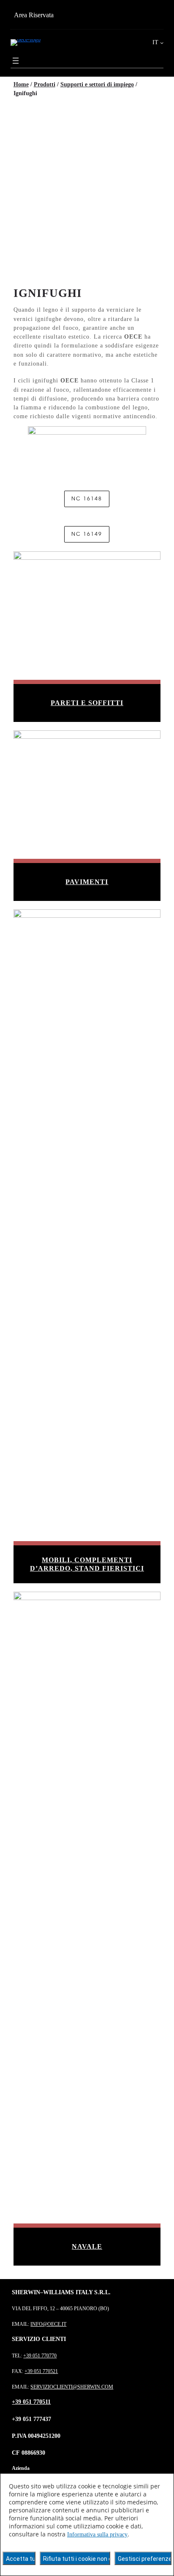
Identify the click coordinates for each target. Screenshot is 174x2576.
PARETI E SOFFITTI (87, 703)
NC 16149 (87, 534)
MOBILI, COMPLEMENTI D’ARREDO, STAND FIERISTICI (87, 1564)
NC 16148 (87, 499)
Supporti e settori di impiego (97, 84)
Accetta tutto (21, 2559)
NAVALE (87, 2246)
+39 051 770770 (40, 2356)
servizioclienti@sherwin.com (72, 2387)
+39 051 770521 (41, 2371)
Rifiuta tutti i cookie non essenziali (77, 2559)
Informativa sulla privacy (97, 2535)
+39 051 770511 (31, 2402)
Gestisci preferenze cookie (145, 2559)
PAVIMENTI (87, 882)
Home (21, 84)
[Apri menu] (16, 61)
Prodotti (45, 84)
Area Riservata (34, 15)
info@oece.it (48, 2324)
